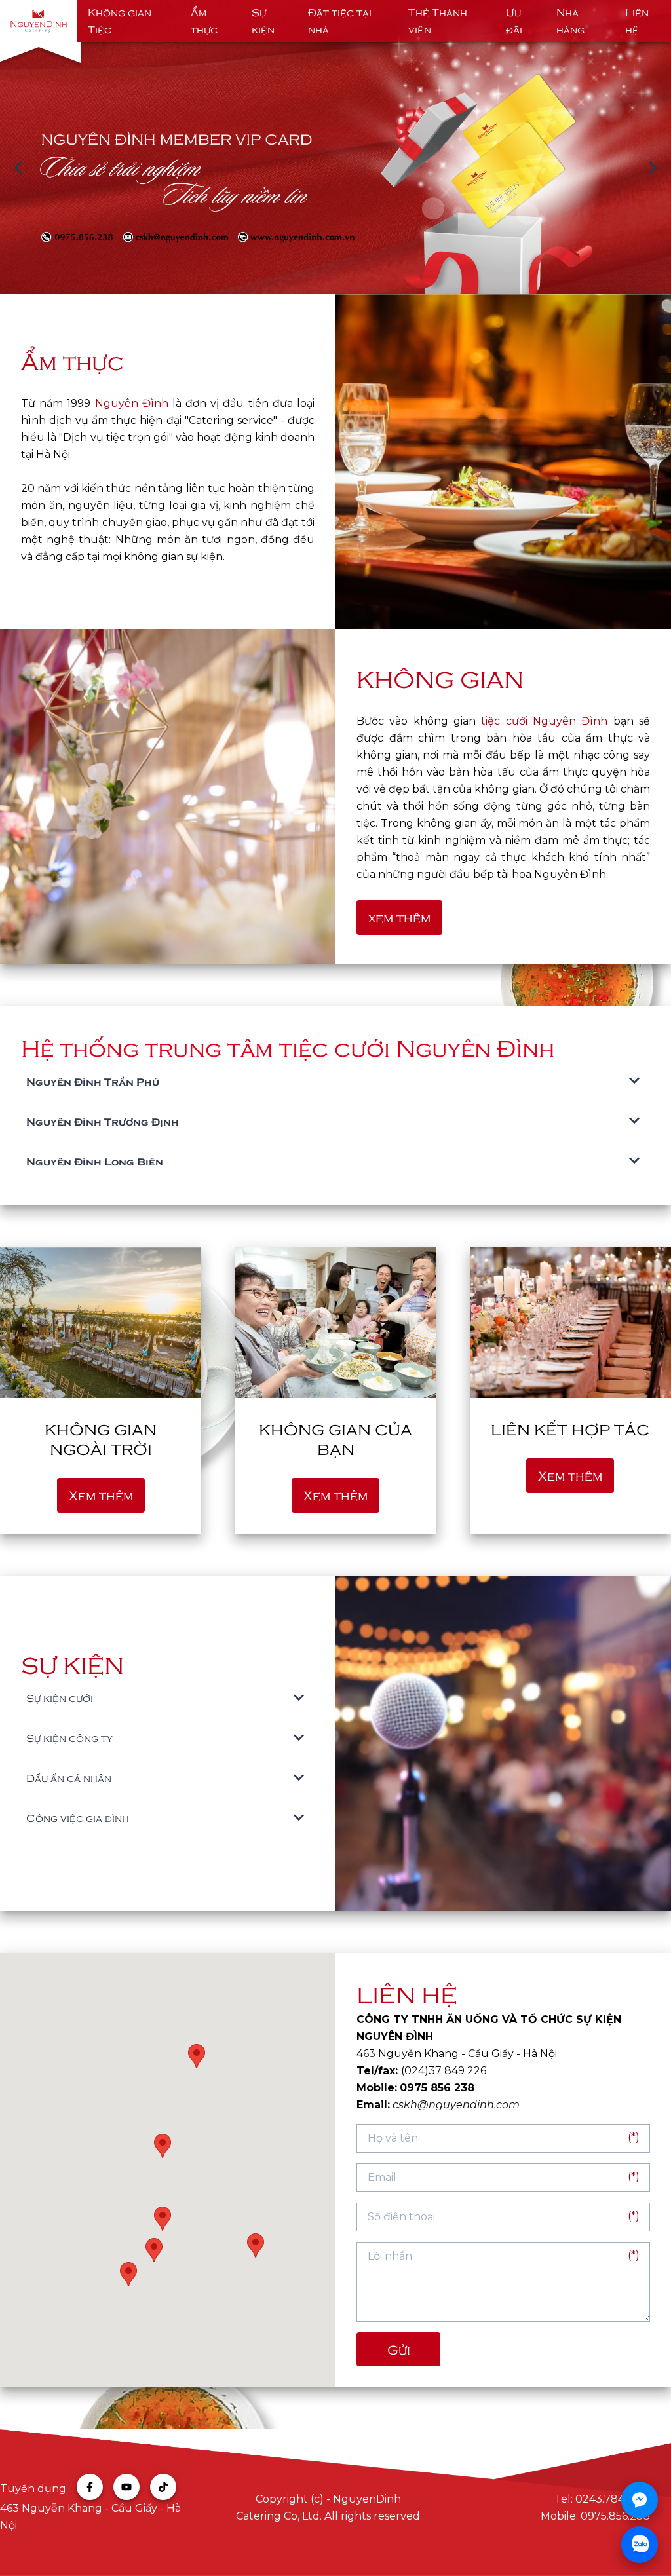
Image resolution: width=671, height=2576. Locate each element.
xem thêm (399, 917)
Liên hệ (637, 21)
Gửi (399, 2349)
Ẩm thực (204, 21)
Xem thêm (101, 1495)
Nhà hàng (570, 21)
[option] (335, 168)
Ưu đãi (514, 21)
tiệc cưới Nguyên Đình (544, 721)
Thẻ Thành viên (438, 21)
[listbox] (335, 168)
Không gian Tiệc (120, 21)
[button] (256, 2245)
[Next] (653, 168)
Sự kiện (263, 21)
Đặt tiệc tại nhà (340, 21)
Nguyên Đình (132, 403)
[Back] (18, 168)
